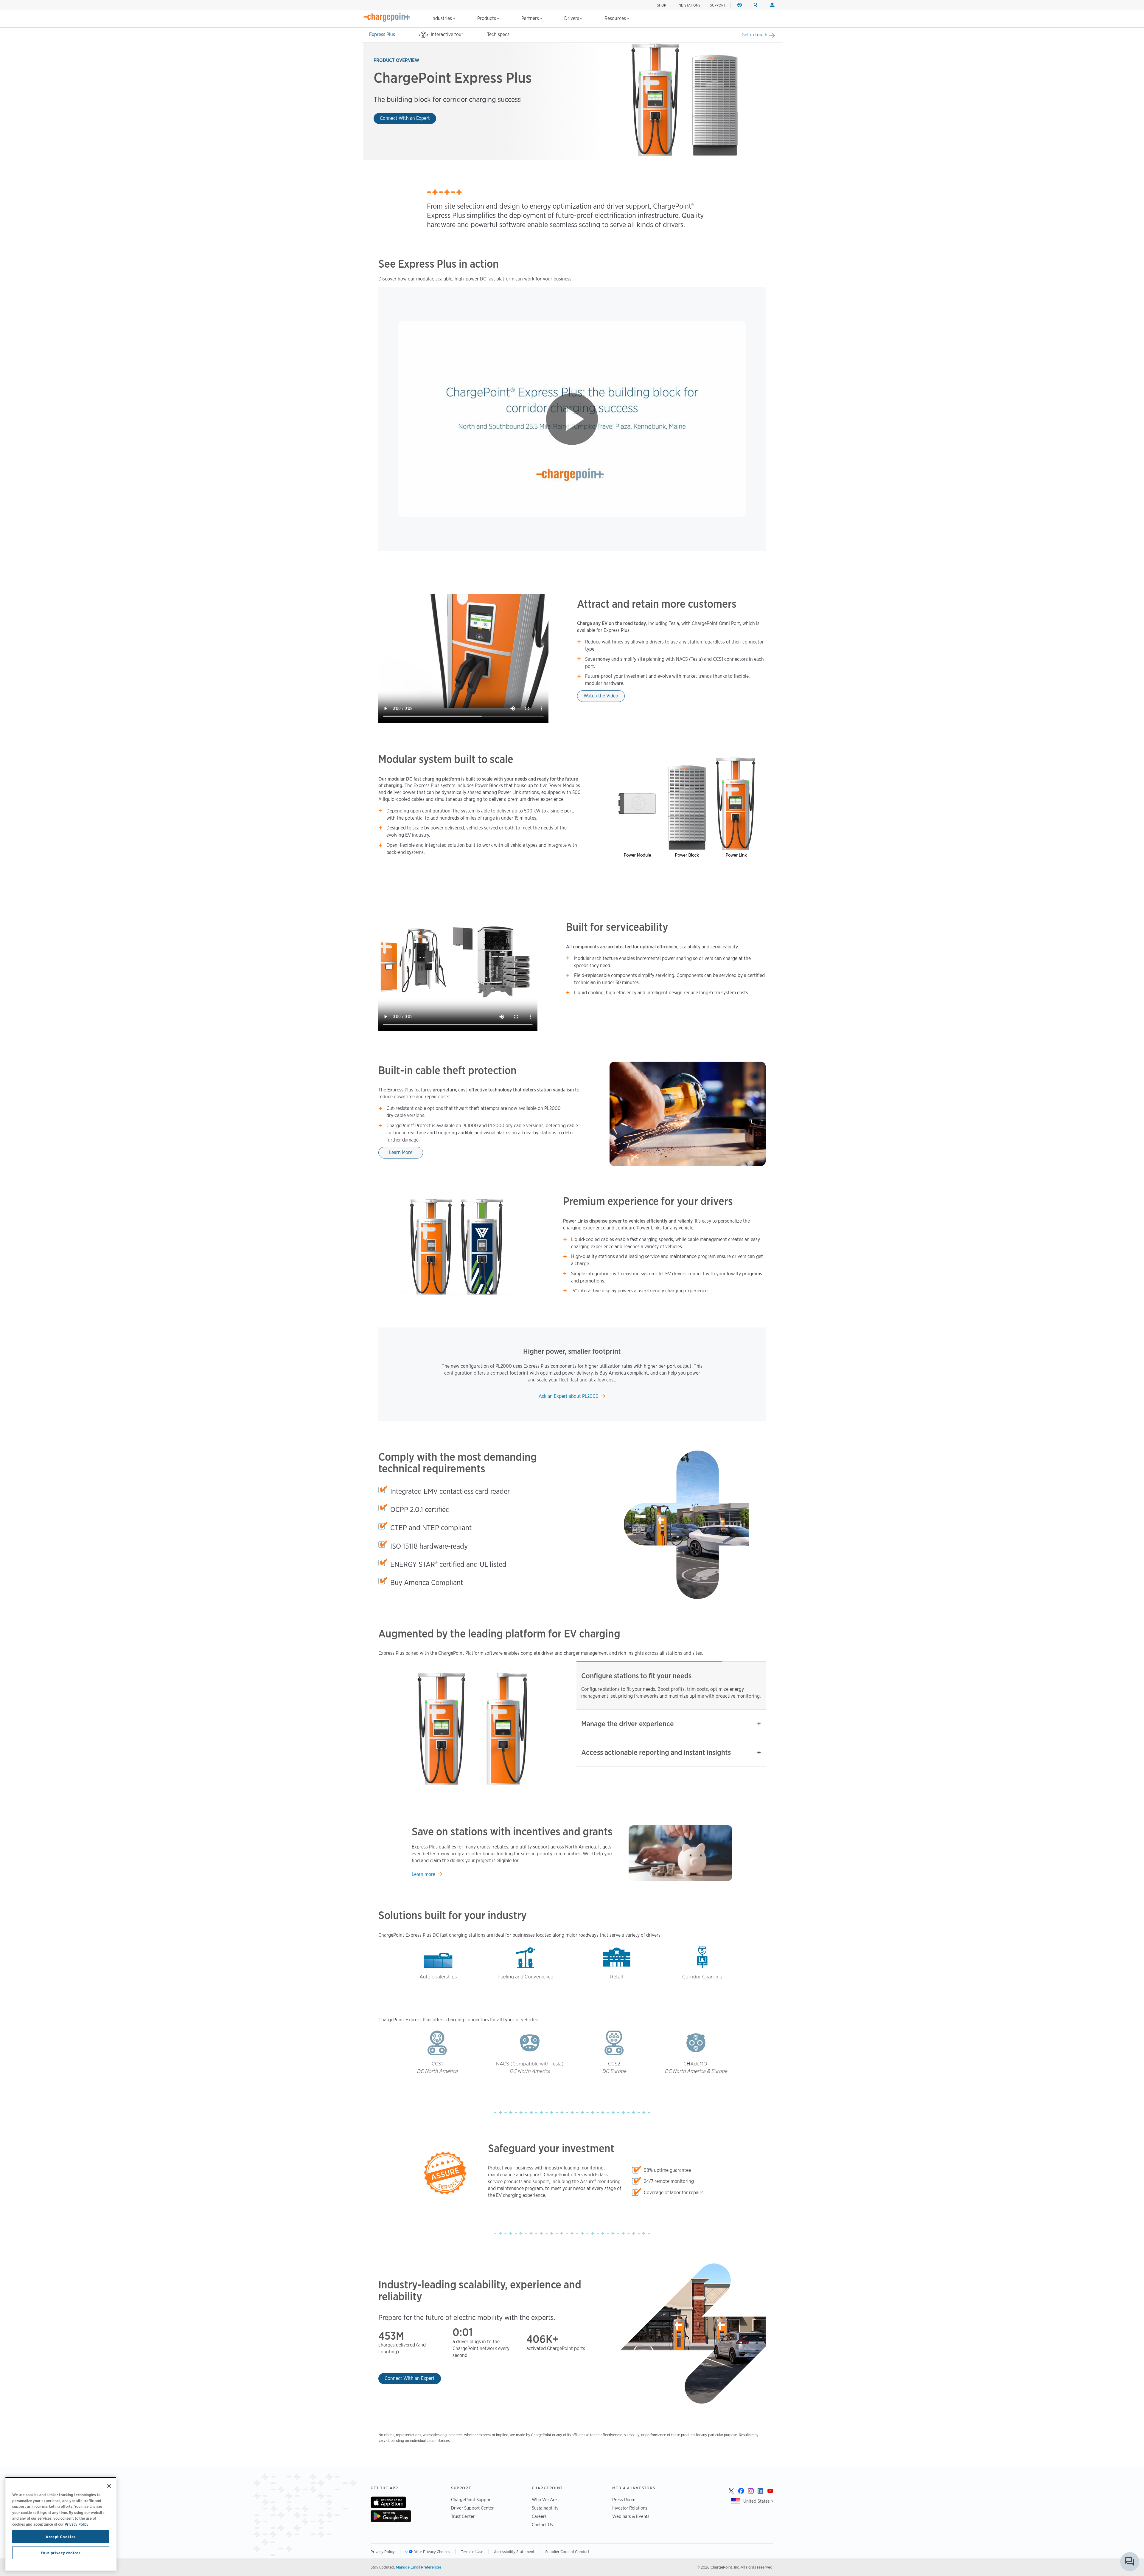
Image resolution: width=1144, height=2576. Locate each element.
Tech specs (498, 34)
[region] (61, 2524)
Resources (616, 18)
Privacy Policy (383, 2552)
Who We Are (544, 2500)
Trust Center (463, 2516)
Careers (539, 2516)
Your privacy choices (60, 2553)
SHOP (662, 5)
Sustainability (545, 2508)
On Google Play (391, 2516)
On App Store (388, 2502)
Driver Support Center (472, 2508)
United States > (758, 2501)
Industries (442, 18)
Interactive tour (447, 34)
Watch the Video (601, 696)
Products (487, 18)
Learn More (401, 1152)
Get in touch (754, 35)
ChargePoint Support (471, 2500)
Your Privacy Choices (432, 2552)
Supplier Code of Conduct (567, 2552)
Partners (531, 18)
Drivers (572, 18)
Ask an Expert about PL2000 (569, 1396)
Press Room (624, 2500)
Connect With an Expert (405, 118)
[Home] (387, 17)
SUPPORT (718, 5)
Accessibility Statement (514, 2552)
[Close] (109, 2486)
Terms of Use (472, 2552)
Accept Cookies (61, 2537)
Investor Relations (630, 2508)
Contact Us (542, 2525)
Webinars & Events (631, 2516)
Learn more (423, 1874)
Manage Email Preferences (419, 2567)
